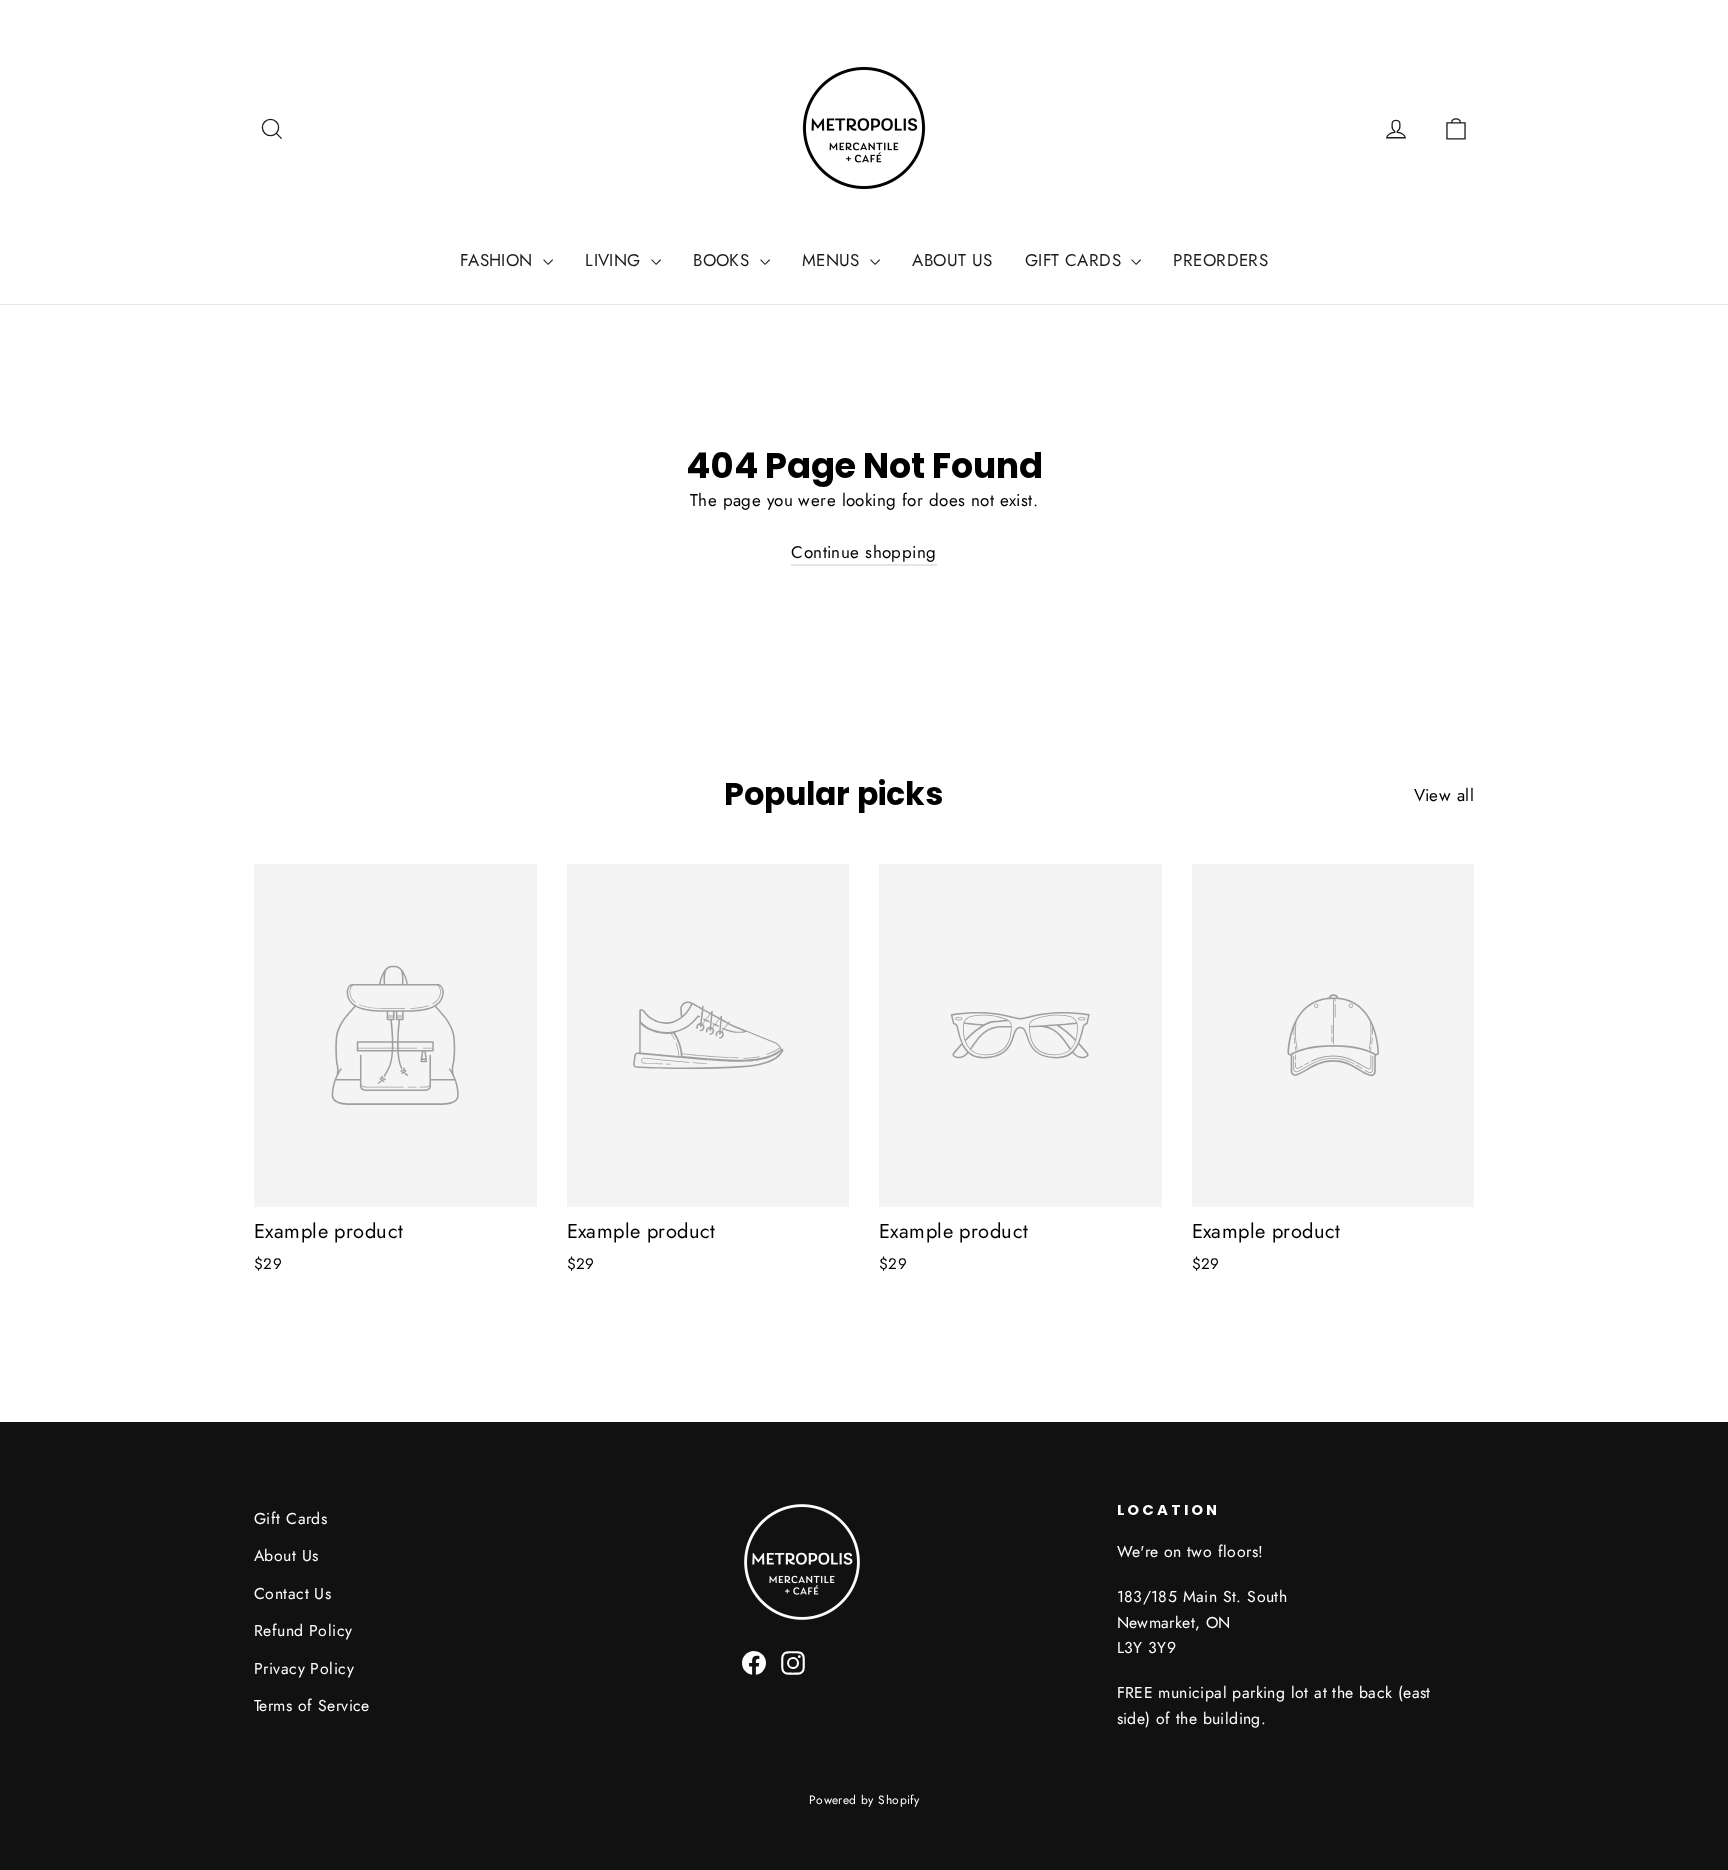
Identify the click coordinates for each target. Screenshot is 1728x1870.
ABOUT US (952, 260)
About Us (286, 1555)
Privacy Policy (304, 1668)
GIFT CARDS (1076, 260)
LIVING (615, 260)
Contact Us (292, 1593)
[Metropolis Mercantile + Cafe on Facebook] (754, 1661)
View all (1444, 795)
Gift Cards (290, 1518)
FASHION (499, 260)
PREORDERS (1220, 260)
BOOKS (724, 260)
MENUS (834, 260)
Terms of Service (312, 1705)
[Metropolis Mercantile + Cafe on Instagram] (793, 1661)
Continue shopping (863, 552)
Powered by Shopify (864, 1800)
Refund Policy (303, 1630)
